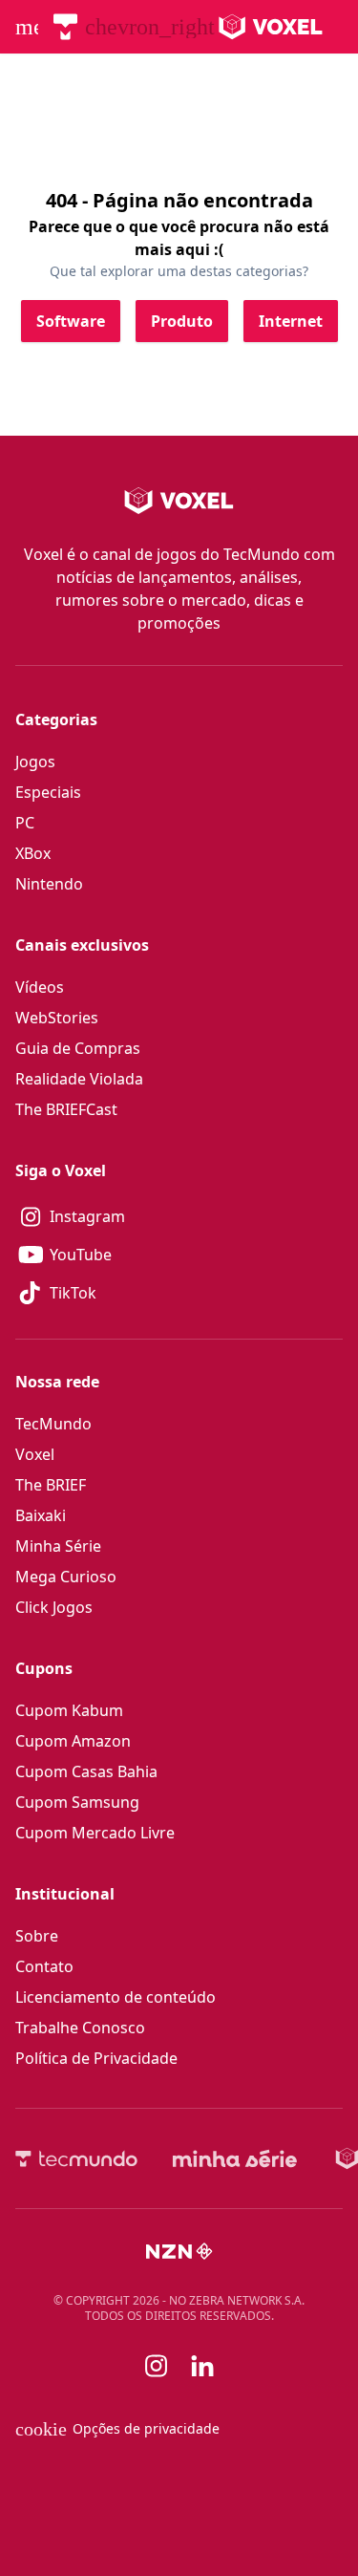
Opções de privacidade (117, 2429)
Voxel (35, 1454)
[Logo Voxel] (271, 27)
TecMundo (53, 1424)
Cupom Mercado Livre (95, 1833)
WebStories (57, 1018)
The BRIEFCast (66, 1109)
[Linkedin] (202, 2366)
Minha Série (58, 1546)
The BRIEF (51, 1485)
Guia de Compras (78, 1048)
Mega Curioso (66, 1577)
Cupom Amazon (73, 1741)
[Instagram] (157, 2366)
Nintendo (49, 884)
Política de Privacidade (96, 2058)
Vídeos (40, 987)
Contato (44, 1966)
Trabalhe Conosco (80, 2028)
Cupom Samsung (77, 1802)
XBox (33, 853)
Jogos (35, 762)
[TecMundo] (65, 27)
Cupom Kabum (69, 1710)
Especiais (48, 792)
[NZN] (179, 2251)
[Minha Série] (235, 2158)
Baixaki (41, 1515)
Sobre (37, 1936)
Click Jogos (54, 1607)
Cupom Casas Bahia (86, 1771)
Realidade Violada (79, 1079)
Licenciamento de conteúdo (116, 1997)
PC (25, 823)
